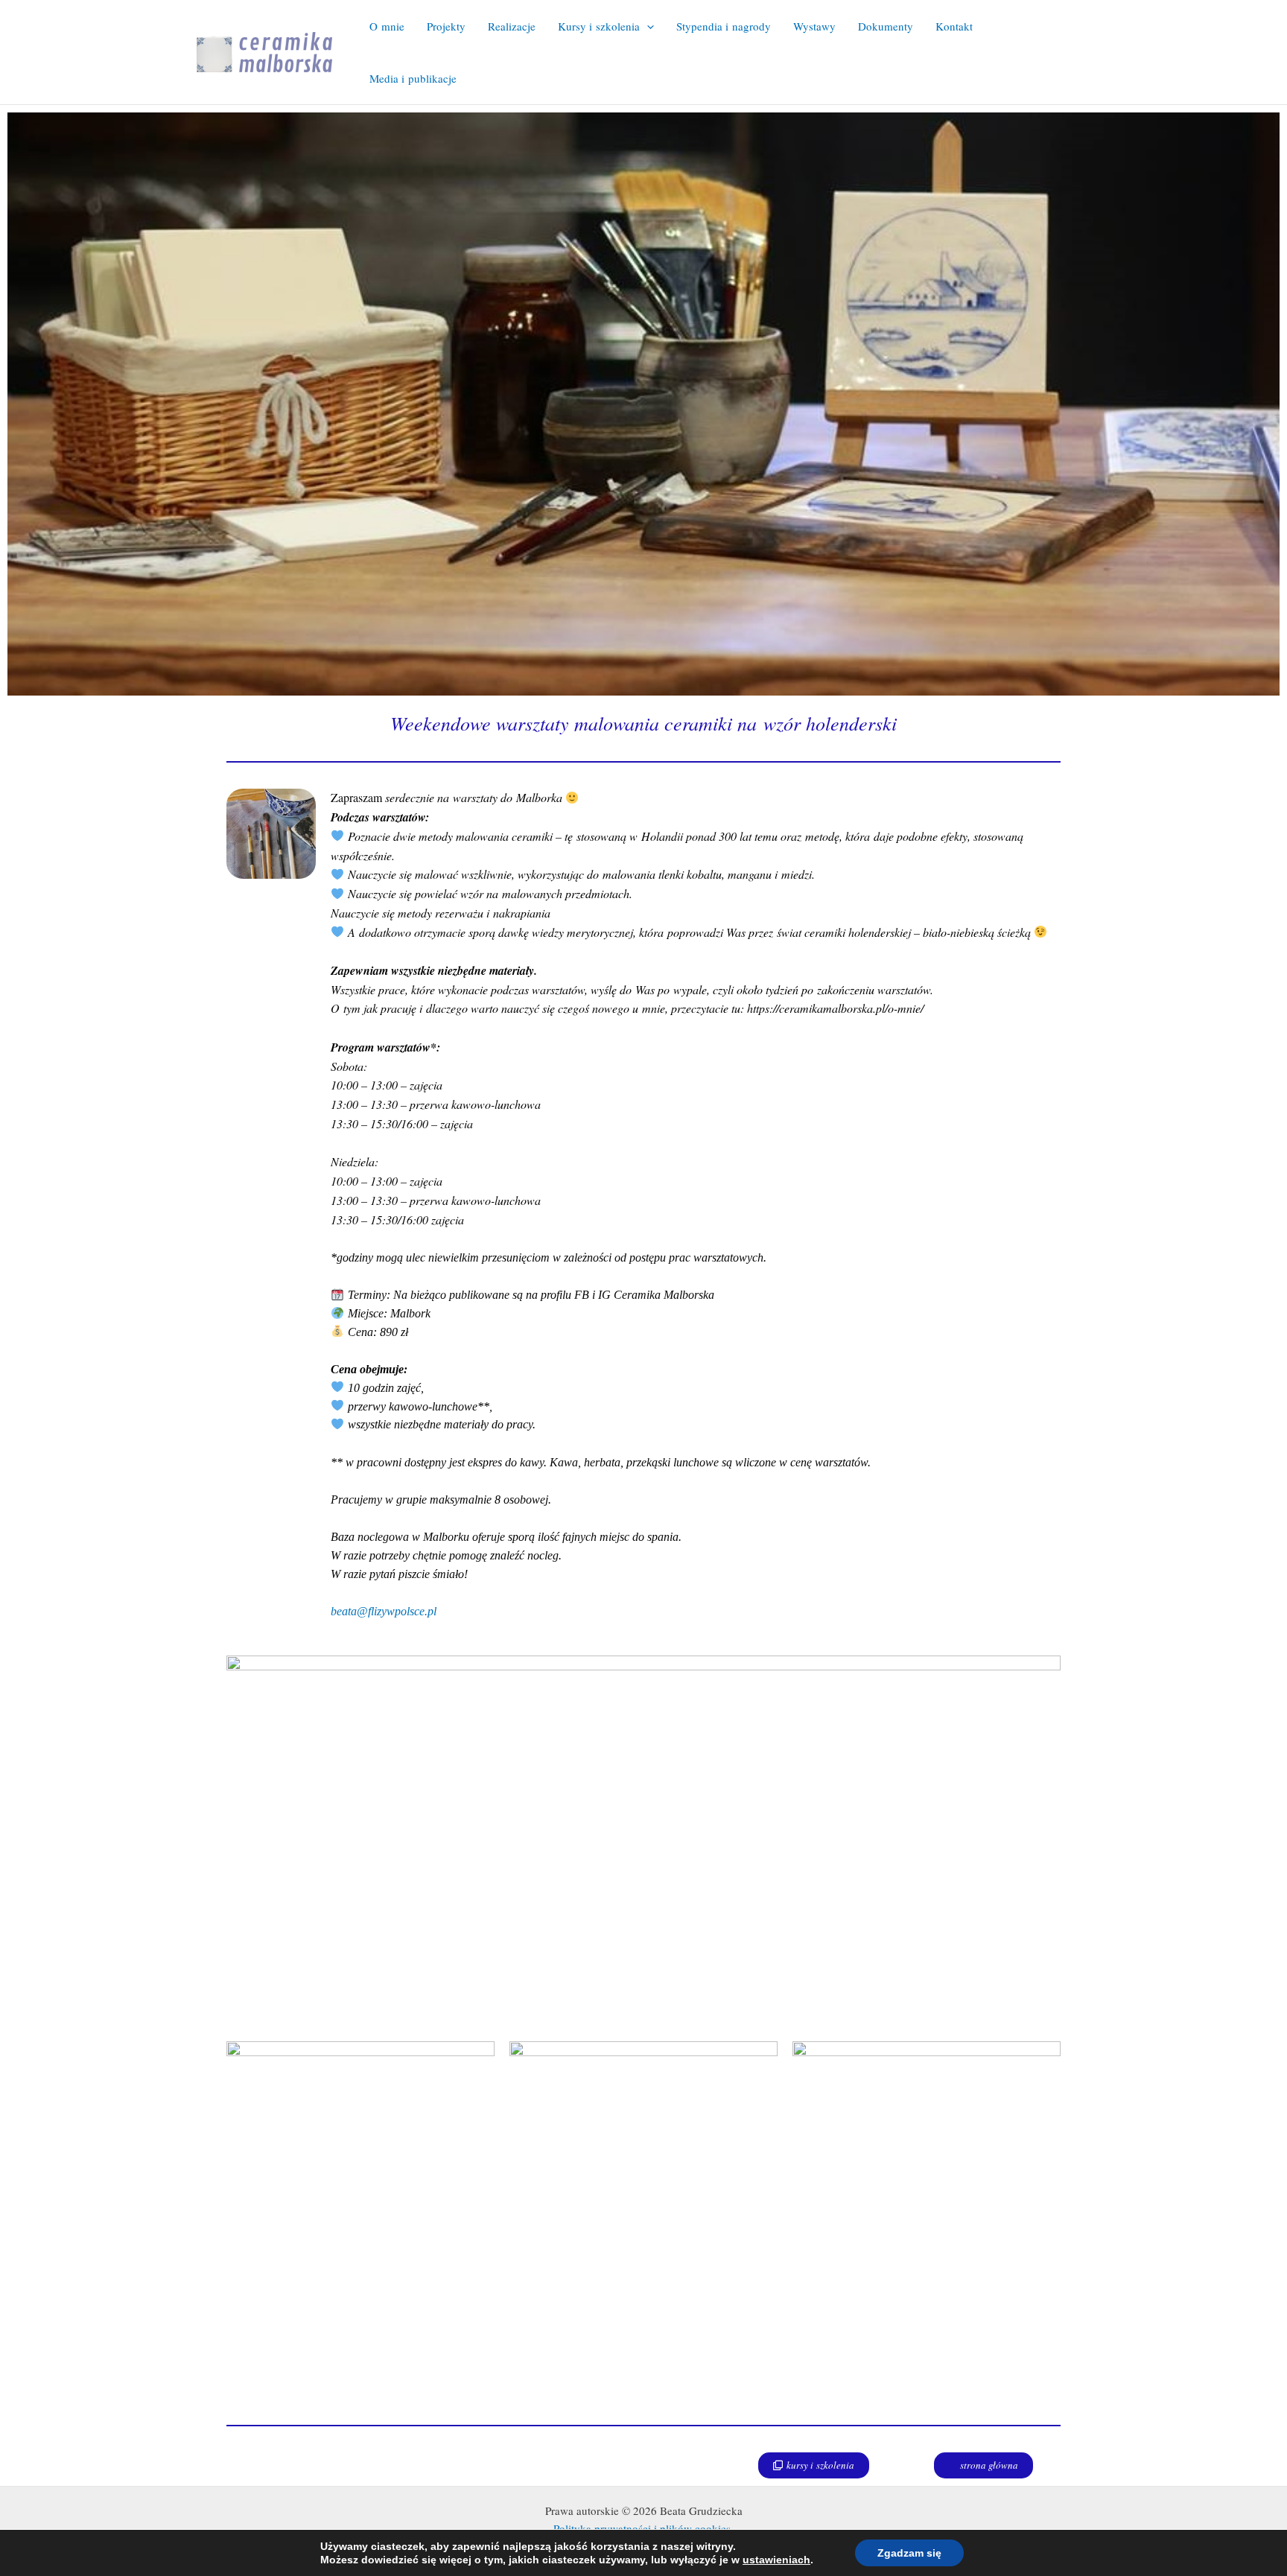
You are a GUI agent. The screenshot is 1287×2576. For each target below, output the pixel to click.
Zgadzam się (909, 2553)
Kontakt (954, 26)
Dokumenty (886, 26)
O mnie (387, 26)
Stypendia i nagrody (724, 26)
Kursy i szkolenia (599, 26)
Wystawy (814, 26)
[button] (647, 26)
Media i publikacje (413, 78)
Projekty (446, 26)
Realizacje (512, 26)
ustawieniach (776, 2560)
